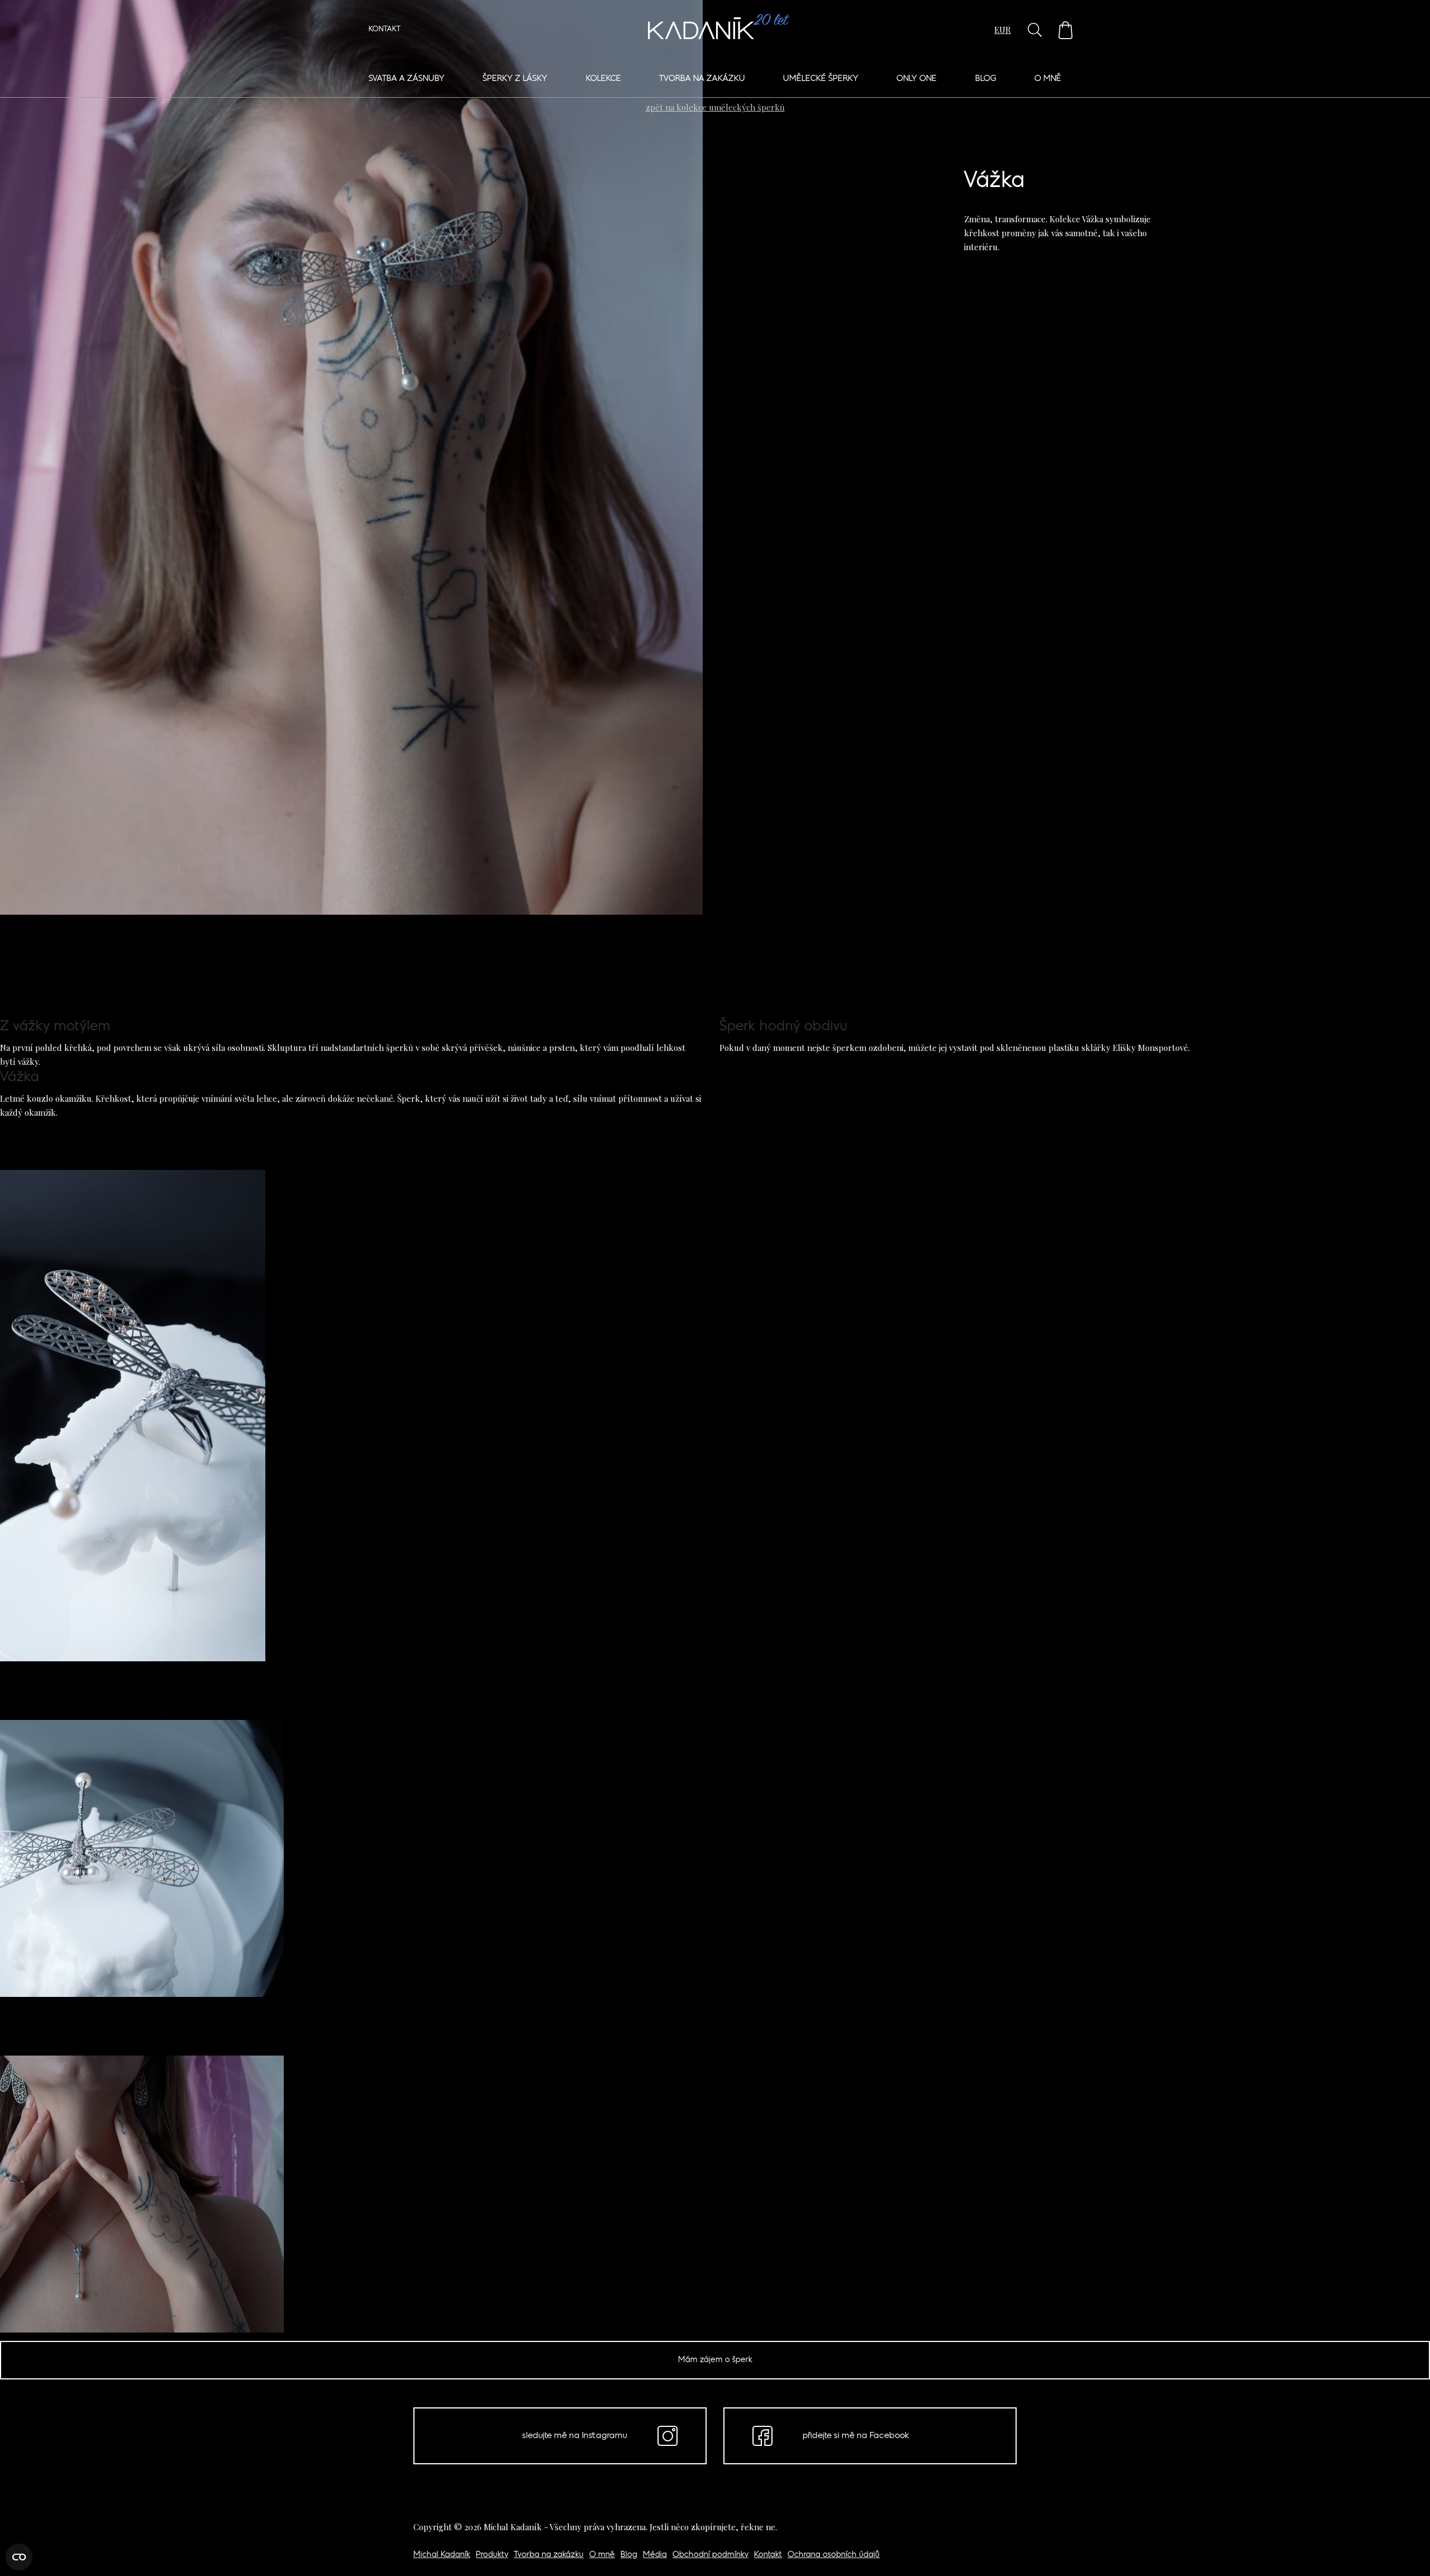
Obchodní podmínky (711, 2555)
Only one (917, 79)
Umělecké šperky (821, 79)
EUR (1003, 30)
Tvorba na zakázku (702, 79)
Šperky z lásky (515, 79)
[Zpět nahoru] (1407, 2552)
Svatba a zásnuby (407, 79)
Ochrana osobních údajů (834, 2555)
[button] (1066, 30)
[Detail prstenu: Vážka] (351, 439)
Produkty (492, 2555)
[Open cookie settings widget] (19, 2557)
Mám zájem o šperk (715, 2360)
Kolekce (604, 79)
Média (655, 2555)
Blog (986, 79)
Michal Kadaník (442, 2555)
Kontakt (385, 30)
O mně (1048, 79)
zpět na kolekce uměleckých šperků (715, 107)
